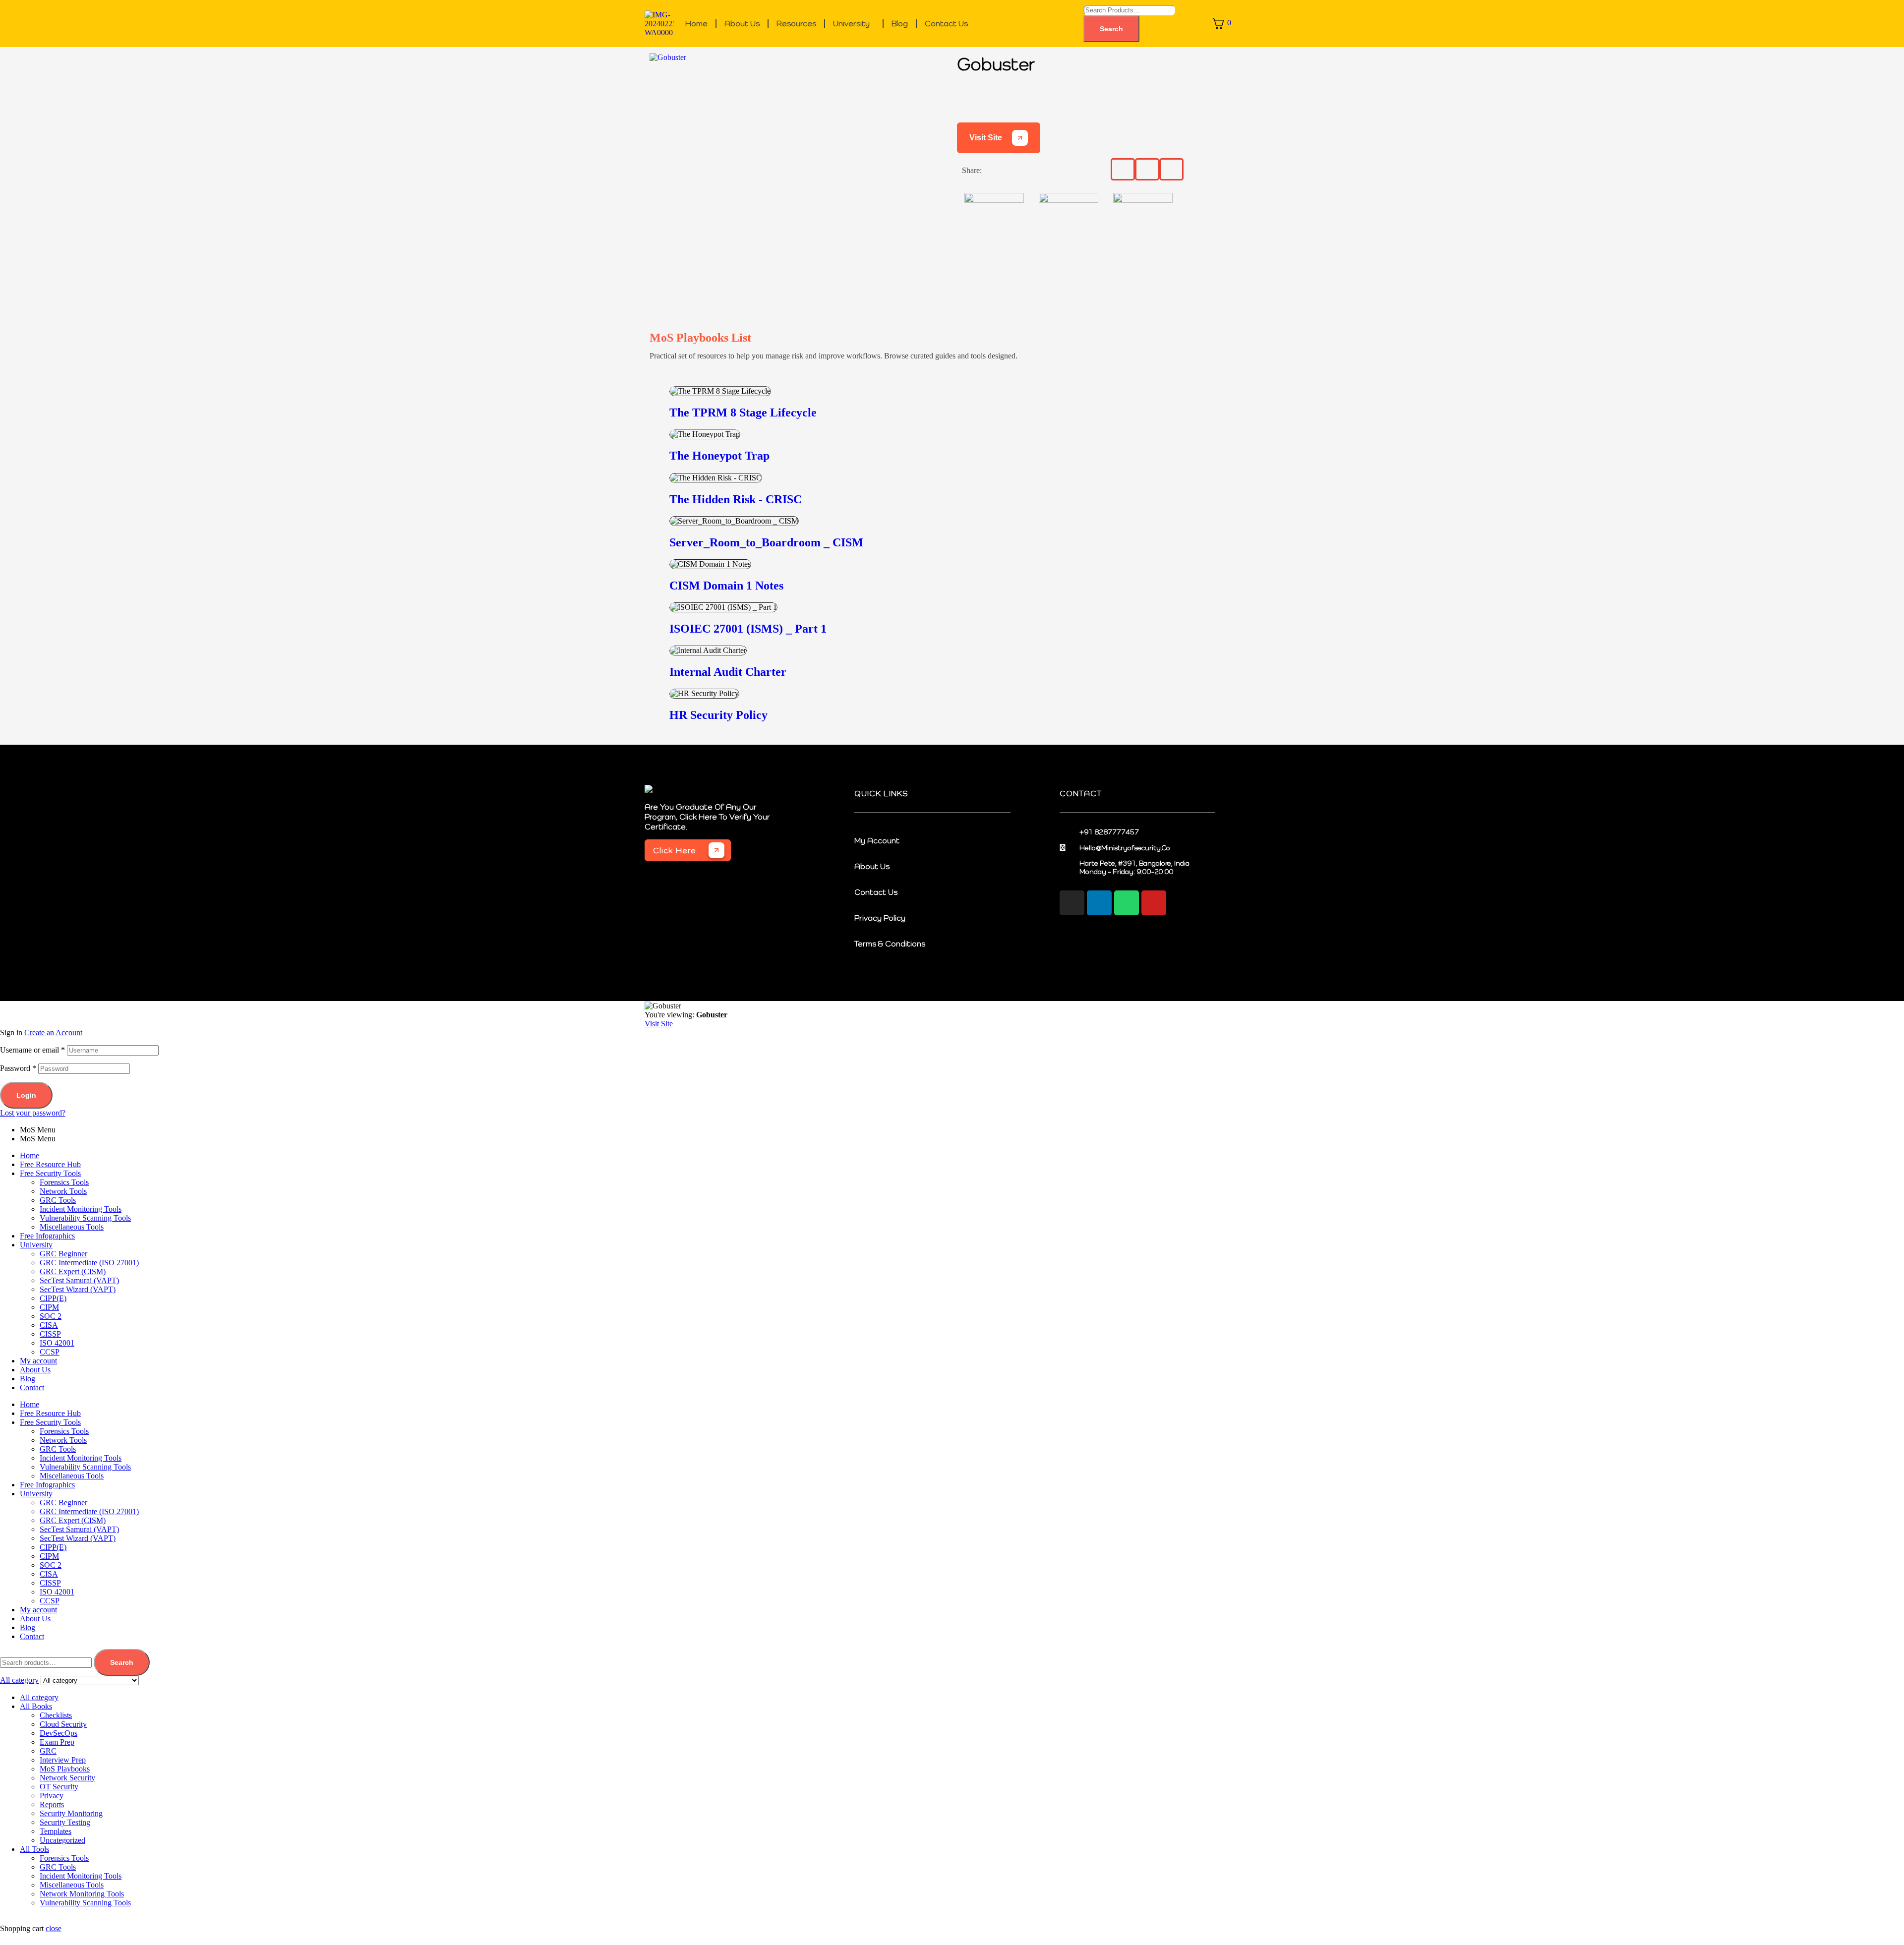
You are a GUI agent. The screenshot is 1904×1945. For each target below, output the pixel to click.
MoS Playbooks (65, 1769)
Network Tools (63, 1191)
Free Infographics (47, 1236)
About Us (742, 24)
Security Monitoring (71, 1813)
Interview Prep (63, 1760)
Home (696, 24)
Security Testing (65, 1822)
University (851, 24)
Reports (52, 1804)
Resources (796, 24)
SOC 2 (51, 1316)
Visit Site (986, 138)
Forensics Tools (64, 1182)
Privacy (52, 1796)
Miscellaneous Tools (72, 1227)
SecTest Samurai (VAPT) (79, 1280)
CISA (49, 1325)
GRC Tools (58, 1200)
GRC (48, 1751)
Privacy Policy (880, 918)
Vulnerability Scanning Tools (85, 1218)
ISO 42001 (57, 1343)
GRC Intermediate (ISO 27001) (89, 1263)
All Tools (34, 1849)
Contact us (876, 892)
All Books (36, 1706)
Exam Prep (57, 1742)
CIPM (49, 1307)
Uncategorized (62, 1840)
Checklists (56, 1715)
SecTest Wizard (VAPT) (78, 1289)
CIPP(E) (53, 1298)
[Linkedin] (1099, 903)
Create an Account (53, 1032)
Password (18, 1068)
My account (38, 1361)
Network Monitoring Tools (82, 1894)
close (54, 1928)
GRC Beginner (63, 1254)
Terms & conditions (890, 943)
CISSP (50, 1334)
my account (877, 840)
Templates (56, 1831)
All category (39, 1697)
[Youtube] (1154, 903)
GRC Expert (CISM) (73, 1271)
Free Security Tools (50, 1173)
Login (26, 1095)
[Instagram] (1072, 903)
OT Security (59, 1787)
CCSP (50, 1352)
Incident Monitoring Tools (81, 1209)
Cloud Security (63, 1724)
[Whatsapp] (1127, 903)
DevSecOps (59, 1733)
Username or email (32, 1050)
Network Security (67, 1778)
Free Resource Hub (50, 1164)
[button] (856, 24)
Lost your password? (33, 1113)
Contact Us (946, 24)
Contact (32, 1387)
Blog (900, 24)
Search (1111, 29)
